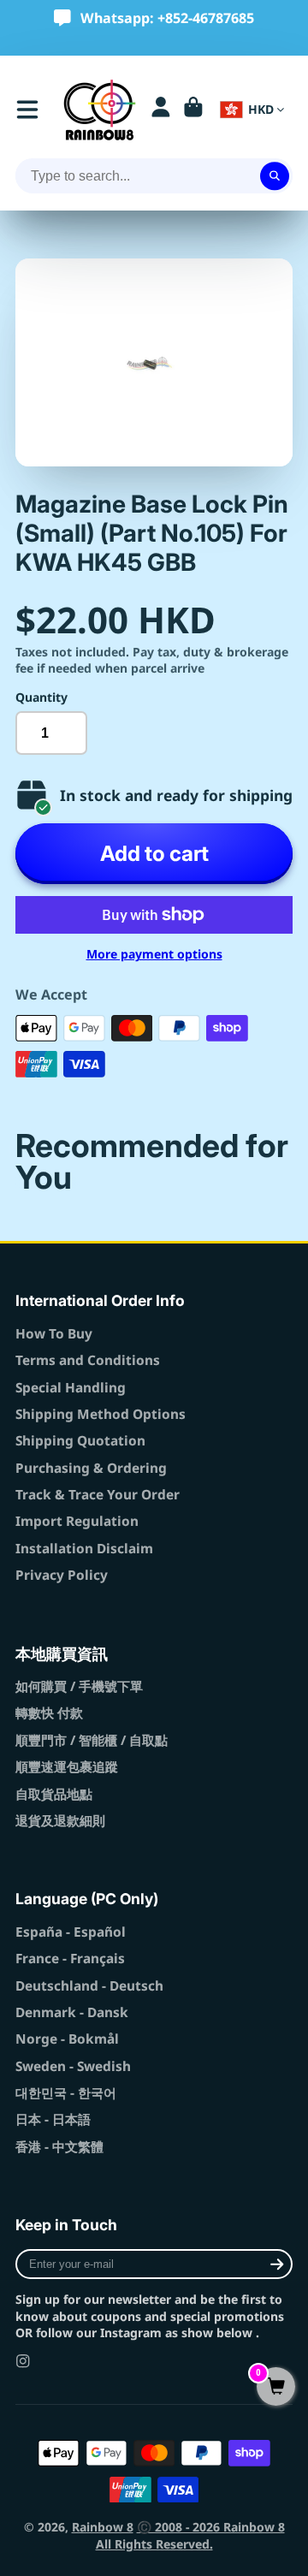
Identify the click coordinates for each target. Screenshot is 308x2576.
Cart (193, 110)
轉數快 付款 (49, 1713)
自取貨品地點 (54, 1794)
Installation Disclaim (84, 1549)
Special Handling (71, 1388)
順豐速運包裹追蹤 (67, 1767)
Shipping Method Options (101, 1414)
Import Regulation (77, 1521)
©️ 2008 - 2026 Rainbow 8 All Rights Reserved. (190, 2535)
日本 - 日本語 (53, 2119)
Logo (100, 110)
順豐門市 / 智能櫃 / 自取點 (92, 1740)
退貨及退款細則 (60, 1821)
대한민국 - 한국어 (66, 2093)
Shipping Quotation (80, 1441)
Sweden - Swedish (73, 2066)
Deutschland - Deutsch (89, 1986)
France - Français (70, 1959)
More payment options (154, 954)
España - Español (71, 1932)
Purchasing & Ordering (91, 1468)
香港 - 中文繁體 (59, 2147)
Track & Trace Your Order (98, 1495)
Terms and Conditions (88, 1360)
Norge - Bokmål (67, 2039)
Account (161, 110)
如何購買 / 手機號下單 (79, 1686)
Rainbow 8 (103, 2527)
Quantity (41, 697)
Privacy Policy (62, 1575)
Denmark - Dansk (72, 2012)
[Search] (275, 176)
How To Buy (54, 1334)
